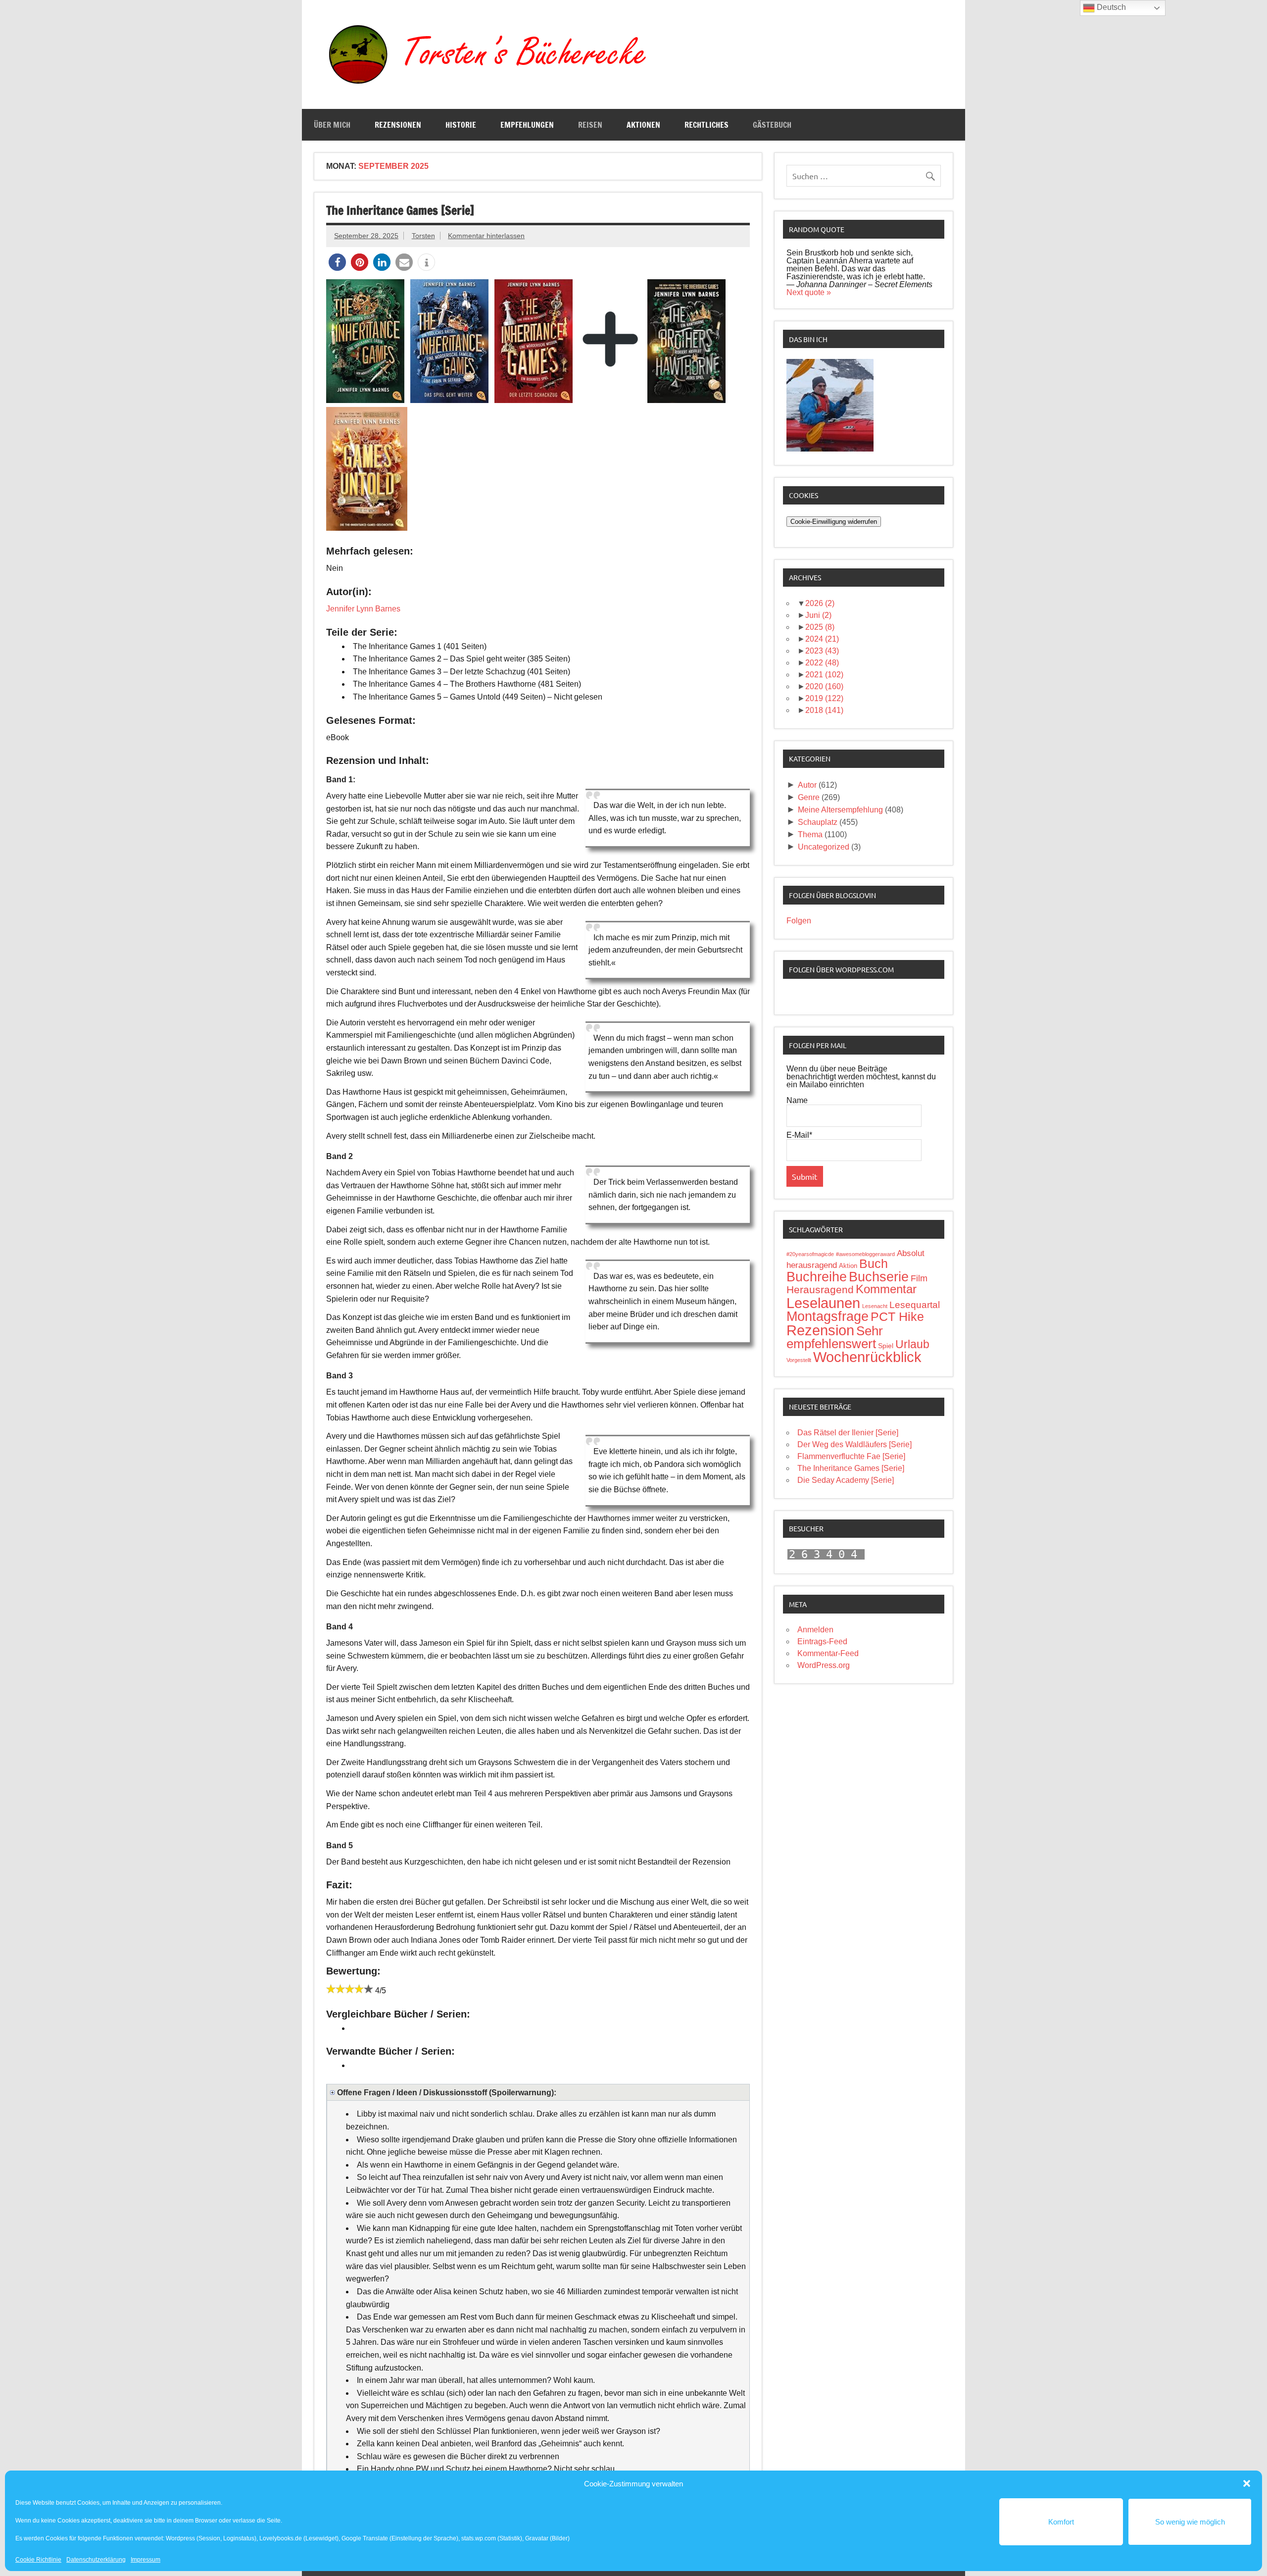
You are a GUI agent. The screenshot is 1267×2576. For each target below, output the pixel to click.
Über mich (332, 125)
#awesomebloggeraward (865, 1254)
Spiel (886, 1346)
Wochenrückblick (867, 1357)
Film (919, 1278)
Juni (818, 615)
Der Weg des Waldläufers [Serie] (854, 1444)
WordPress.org (824, 1665)
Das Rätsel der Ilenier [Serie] (848, 1433)
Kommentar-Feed (828, 1653)
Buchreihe (817, 1277)
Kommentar (886, 1289)
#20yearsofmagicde (810, 1254)
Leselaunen (823, 1303)
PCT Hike (897, 1316)
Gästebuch (772, 125)
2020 (824, 686)
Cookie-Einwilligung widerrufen (834, 522)
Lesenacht (875, 1306)
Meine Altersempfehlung (840, 810)
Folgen (799, 921)
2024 (822, 639)
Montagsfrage (828, 1316)
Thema (810, 834)
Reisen (590, 125)
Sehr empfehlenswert (835, 1337)
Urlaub (912, 1344)
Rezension (820, 1330)
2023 (822, 651)
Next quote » (809, 292)
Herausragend (820, 1290)
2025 (820, 627)
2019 (824, 698)
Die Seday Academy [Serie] (846, 1480)
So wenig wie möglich (1190, 2522)
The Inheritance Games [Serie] (400, 210)
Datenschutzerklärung (96, 2560)
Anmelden (815, 1630)
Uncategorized (824, 847)
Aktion (848, 1266)
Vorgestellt (799, 1360)
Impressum (146, 2560)
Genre (809, 797)
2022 (822, 663)
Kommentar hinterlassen (486, 236)
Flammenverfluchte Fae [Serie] (851, 1456)
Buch (874, 1263)
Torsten (423, 236)
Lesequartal (915, 1305)
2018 (824, 710)
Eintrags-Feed (822, 1642)
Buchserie (879, 1277)
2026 (820, 603)
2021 (824, 675)
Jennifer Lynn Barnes (363, 609)
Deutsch (1110, 7)
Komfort (1061, 2522)
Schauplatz (818, 822)
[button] (1247, 2483)
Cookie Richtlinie (38, 2560)
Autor (807, 785)
